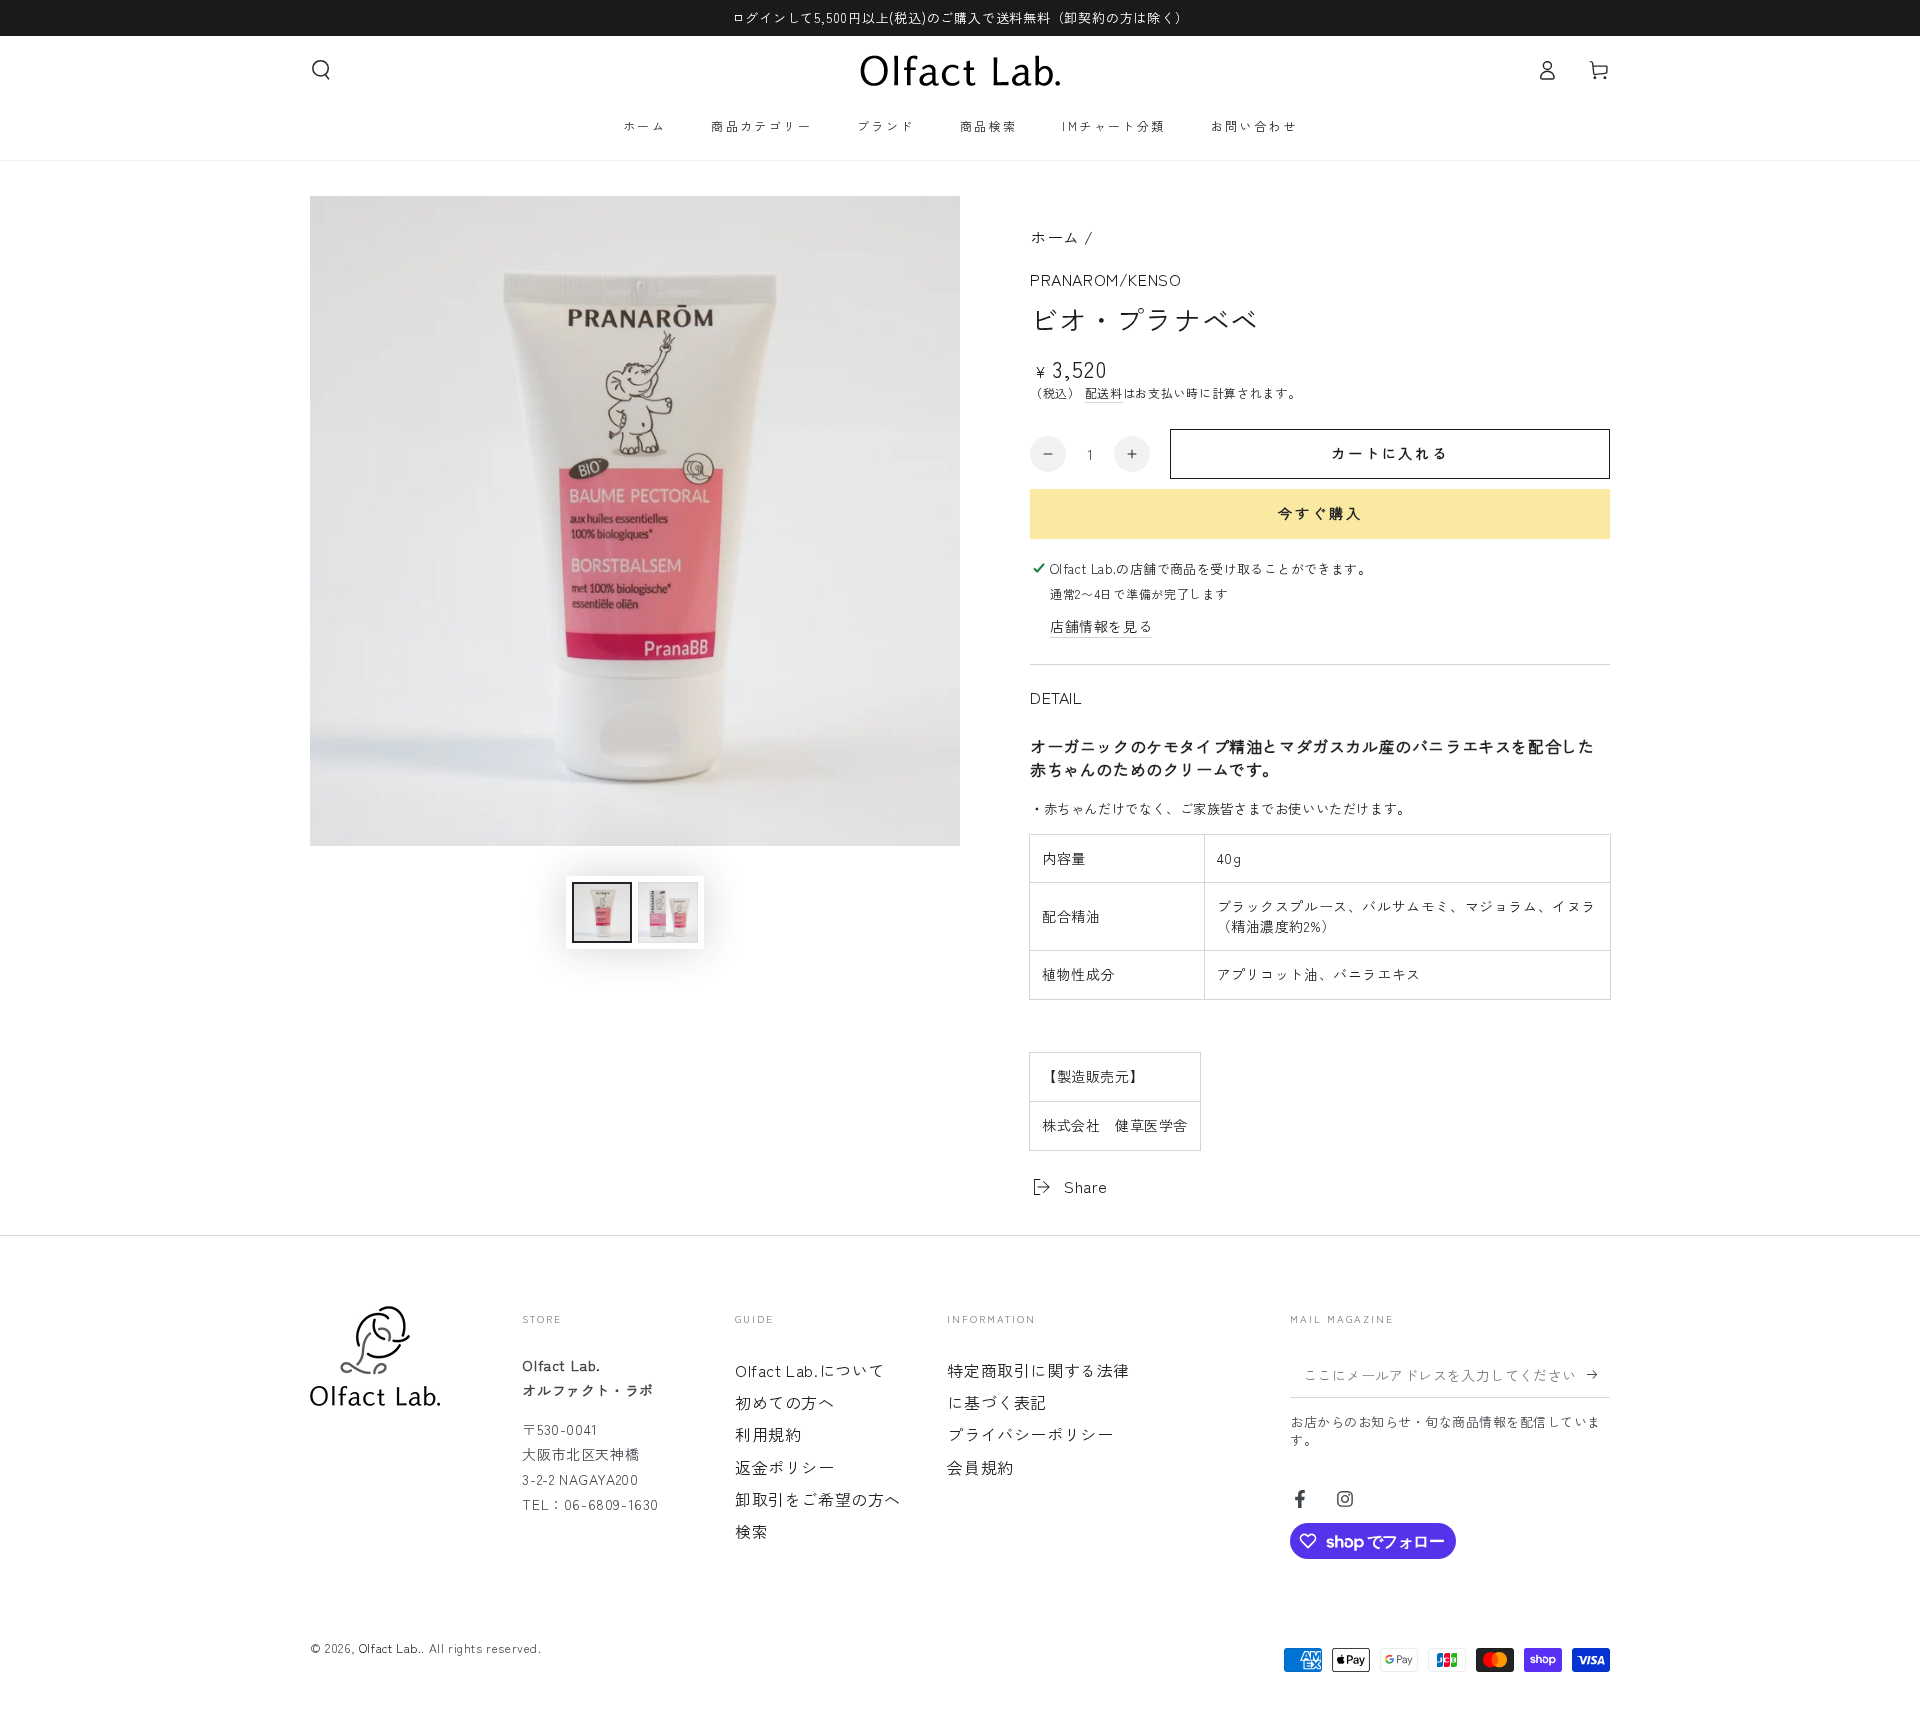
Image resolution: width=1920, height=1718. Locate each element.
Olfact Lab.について (810, 1370)
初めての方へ (785, 1402)
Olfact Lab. (390, 1647)
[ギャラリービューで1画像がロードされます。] (602, 912)
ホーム (1055, 237)
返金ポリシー (785, 1467)
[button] (321, 70)
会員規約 (980, 1467)
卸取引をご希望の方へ (818, 1499)
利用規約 (768, 1434)
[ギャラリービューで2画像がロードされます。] (668, 912)
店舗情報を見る (1101, 626)
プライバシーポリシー (1030, 1434)
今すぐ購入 (1320, 513)
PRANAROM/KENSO (1105, 279)
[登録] (1598, 1375)
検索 (751, 1531)
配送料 (1104, 392)
